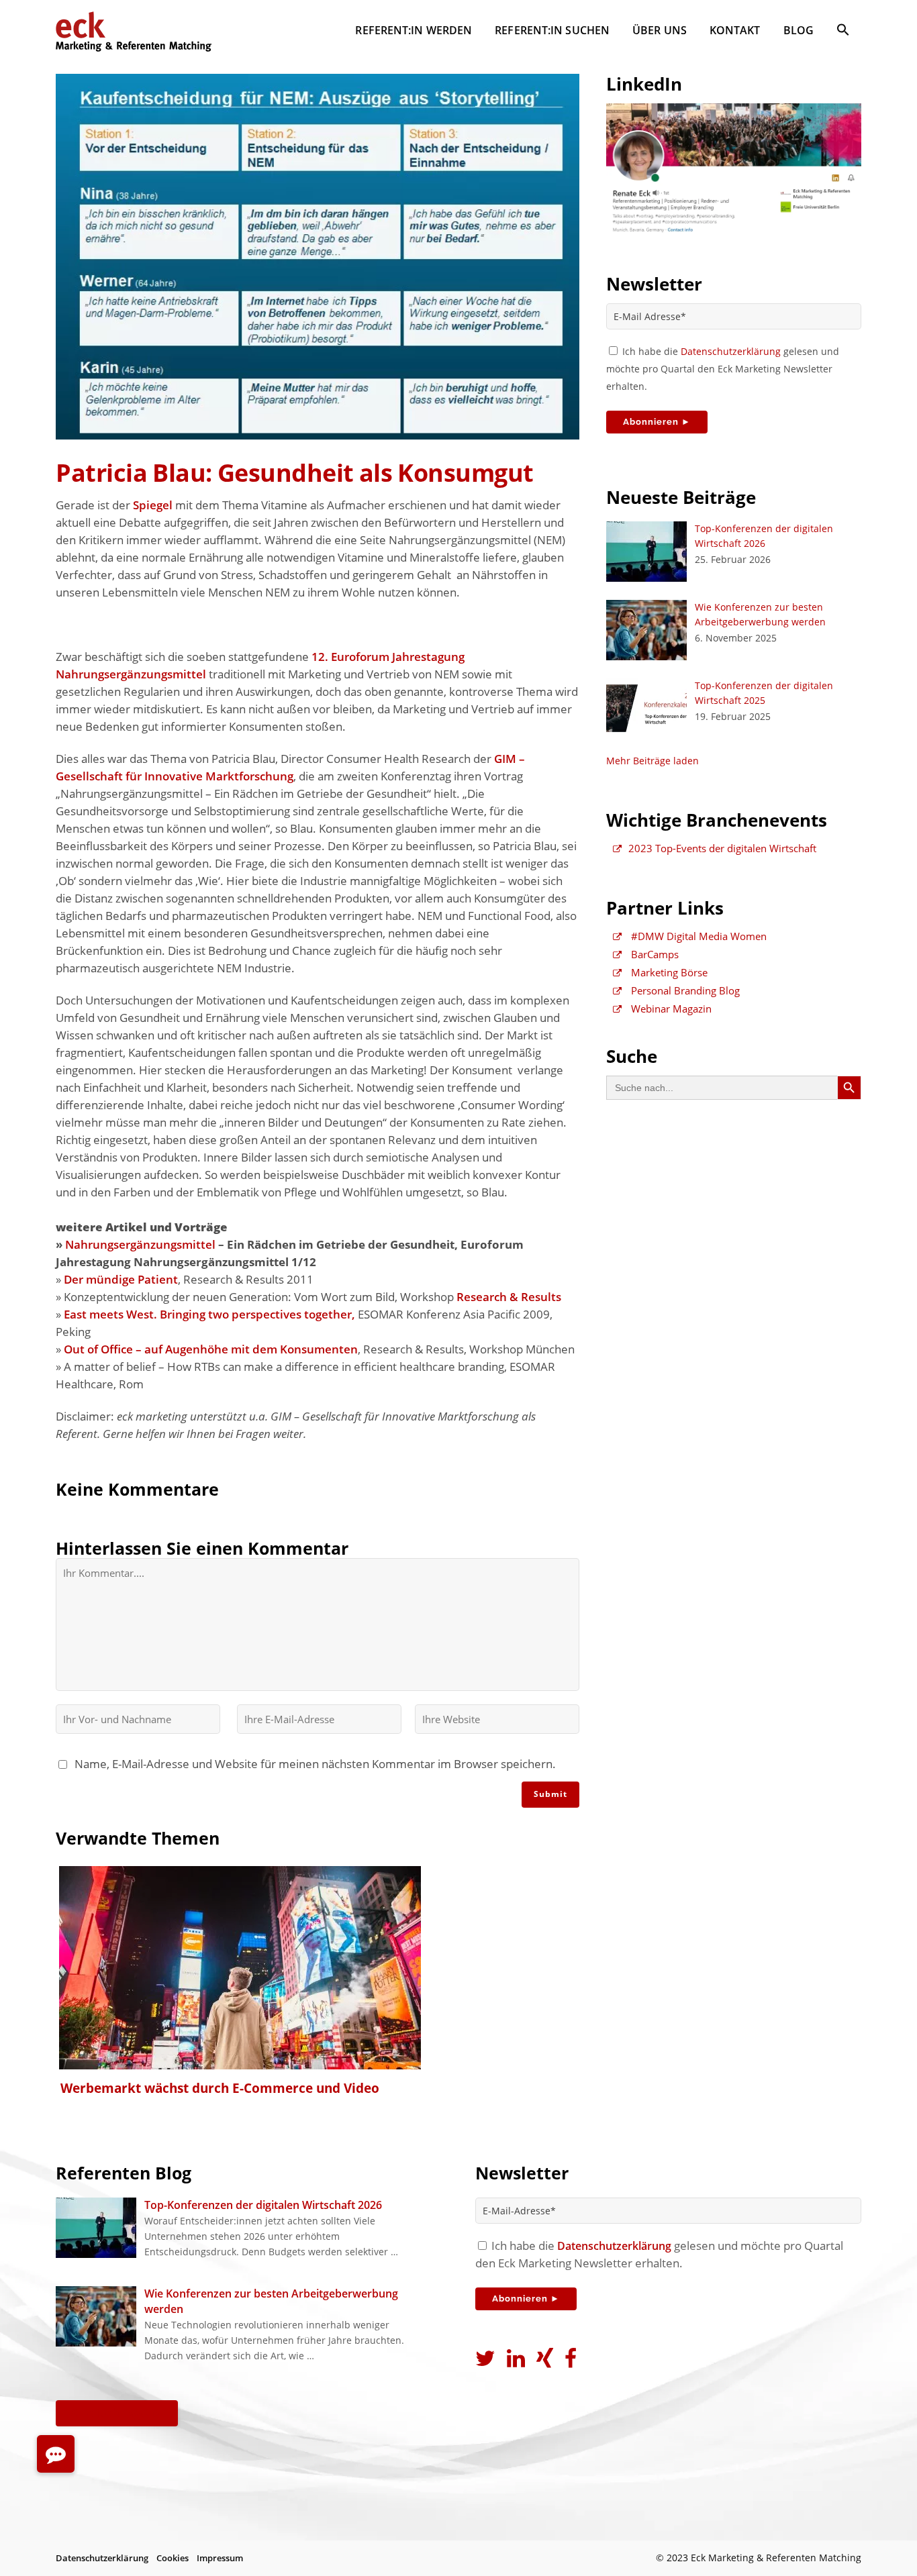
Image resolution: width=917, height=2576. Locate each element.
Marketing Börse (668, 972)
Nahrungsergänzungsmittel (140, 1244)
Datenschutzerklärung (731, 351)
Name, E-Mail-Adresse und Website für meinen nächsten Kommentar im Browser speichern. (312, 1764)
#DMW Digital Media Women (697, 936)
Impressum (220, 2558)
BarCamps (654, 954)
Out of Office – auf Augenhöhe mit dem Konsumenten (211, 1349)
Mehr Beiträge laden (653, 761)
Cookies (173, 2558)
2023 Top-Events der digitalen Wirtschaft (722, 848)
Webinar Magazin (670, 1009)
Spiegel (153, 505)
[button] (843, 32)
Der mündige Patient (121, 1279)
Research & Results (509, 1297)
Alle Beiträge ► (117, 2413)
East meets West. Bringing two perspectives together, (209, 1314)
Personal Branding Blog (684, 990)
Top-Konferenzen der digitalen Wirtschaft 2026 (263, 2205)
